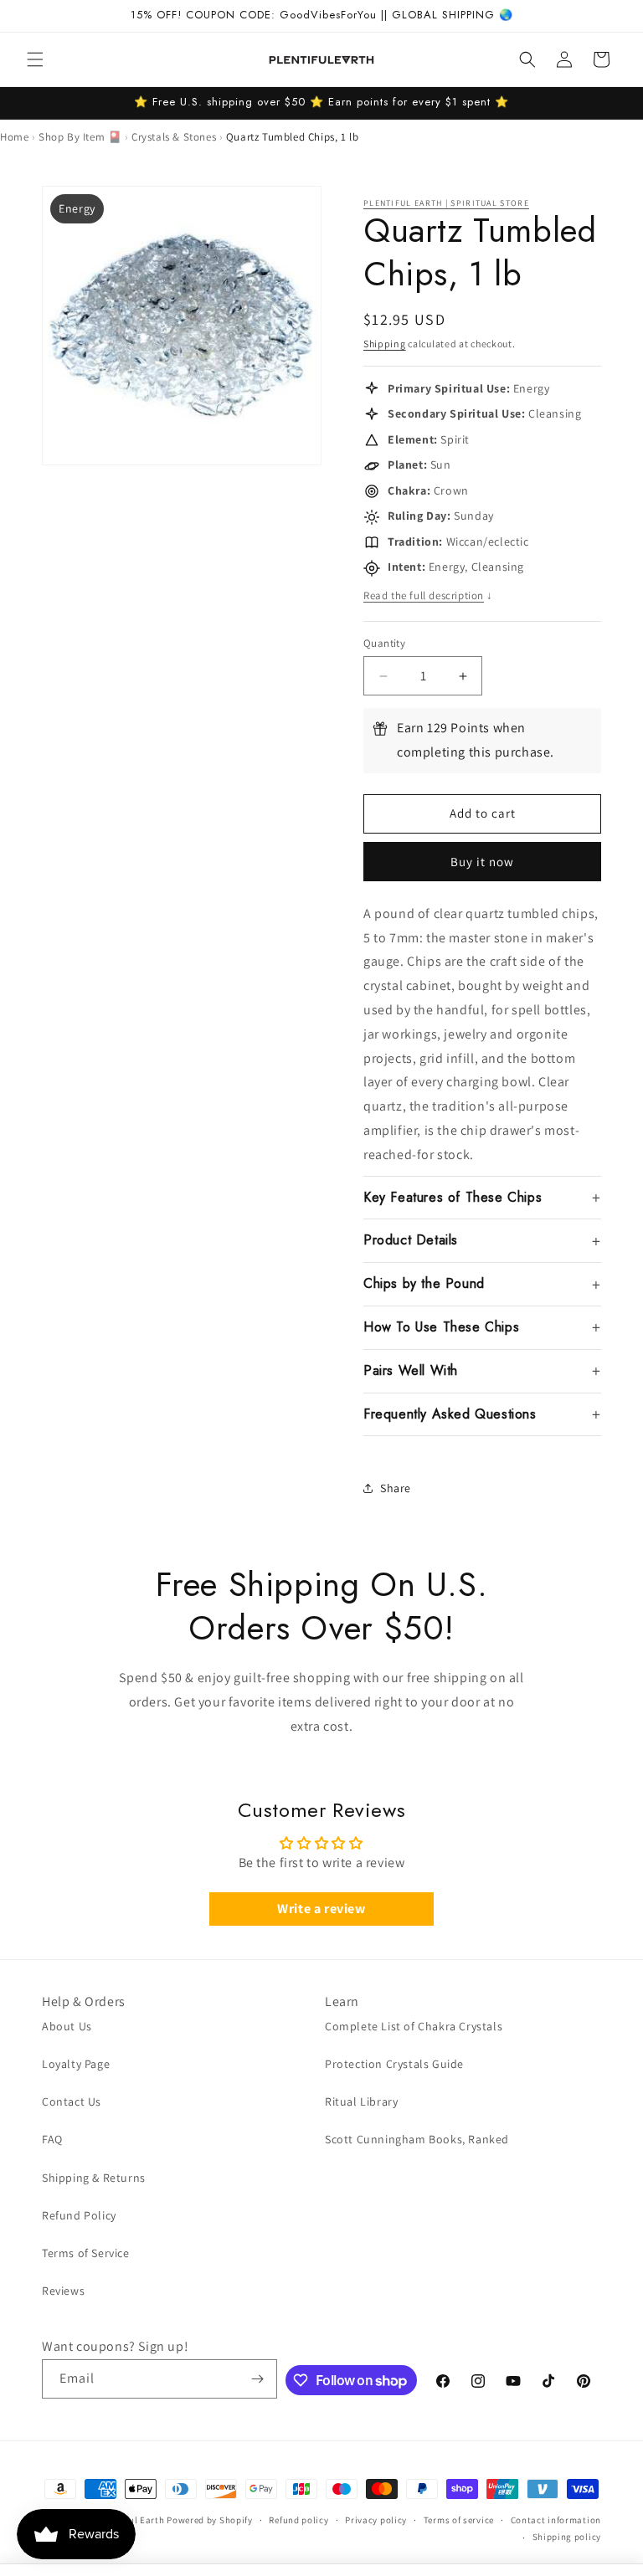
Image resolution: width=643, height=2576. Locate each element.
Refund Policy (79, 2215)
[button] (35, 59)
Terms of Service (86, 2253)
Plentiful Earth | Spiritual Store (446, 203)
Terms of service (459, 2520)
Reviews (63, 2291)
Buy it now (482, 862)
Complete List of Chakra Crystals (414, 2026)
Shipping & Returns (94, 2178)
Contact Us (72, 2101)
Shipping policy (567, 2537)
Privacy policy (376, 2520)
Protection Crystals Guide (394, 2064)
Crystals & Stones (174, 137)
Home (14, 137)
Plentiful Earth (132, 2520)
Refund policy (298, 2520)
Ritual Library (361, 2101)
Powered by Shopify (210, 2520)
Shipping (385, 344)
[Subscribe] (258, 2379)
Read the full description (428, 595)
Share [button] (396, 1488)
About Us (67, 2026)
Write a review (321, 1909)
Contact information (556, 2520)
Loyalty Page (76, 2064)
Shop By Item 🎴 (80, 137)
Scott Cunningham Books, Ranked (417, 2139)
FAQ (52, 2139)
